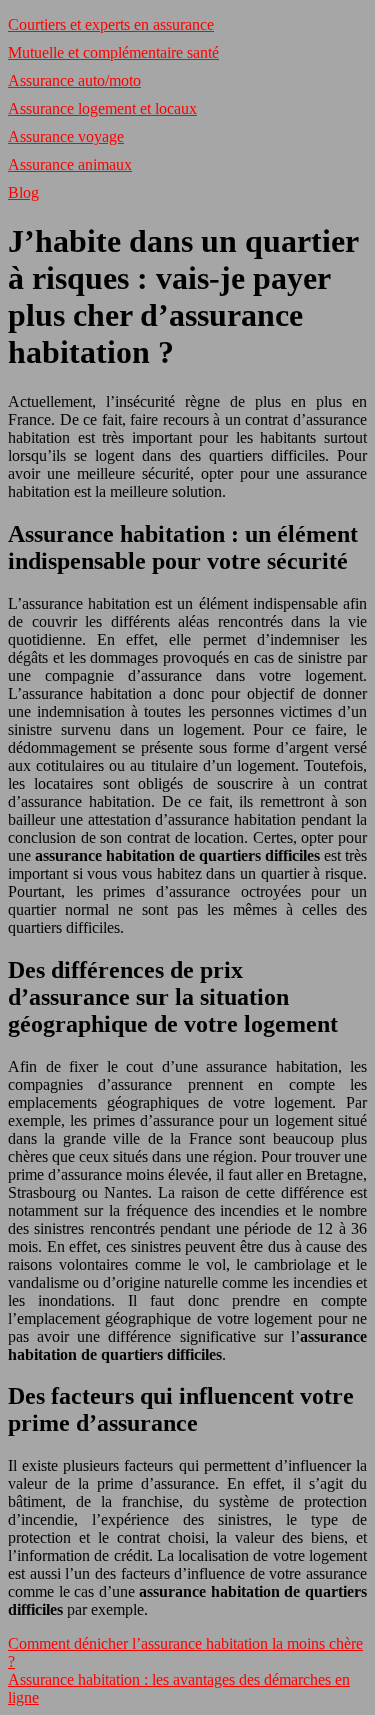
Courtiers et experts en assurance (111, 24)
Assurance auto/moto (74, 80)
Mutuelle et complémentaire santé (113, 52)
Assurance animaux (70, 164)
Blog (23, 192)
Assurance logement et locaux (102, 108)
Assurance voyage (66, 136)
